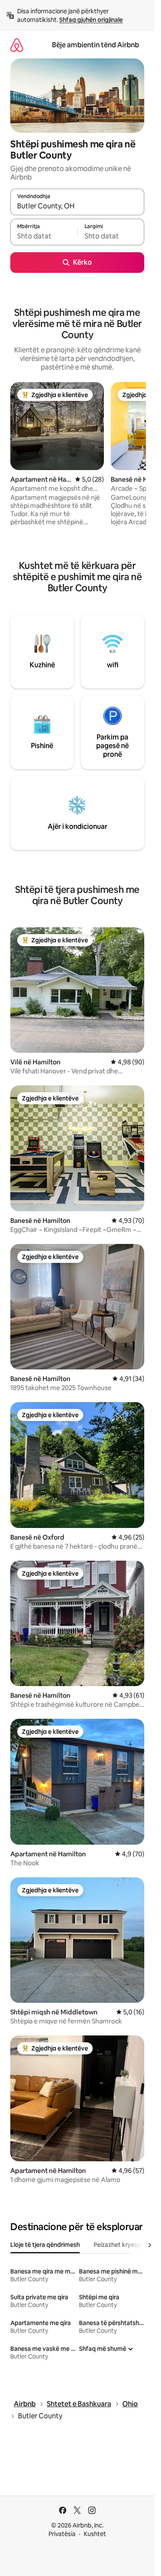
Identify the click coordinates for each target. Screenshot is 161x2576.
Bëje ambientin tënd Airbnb (96, 45)
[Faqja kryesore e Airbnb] (17, 45)
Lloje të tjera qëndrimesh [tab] (45, 2245)
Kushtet (95, 2534)
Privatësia (62, 2534)
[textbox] (44, 236)
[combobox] (77, 206)
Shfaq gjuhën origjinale (91, 20)
